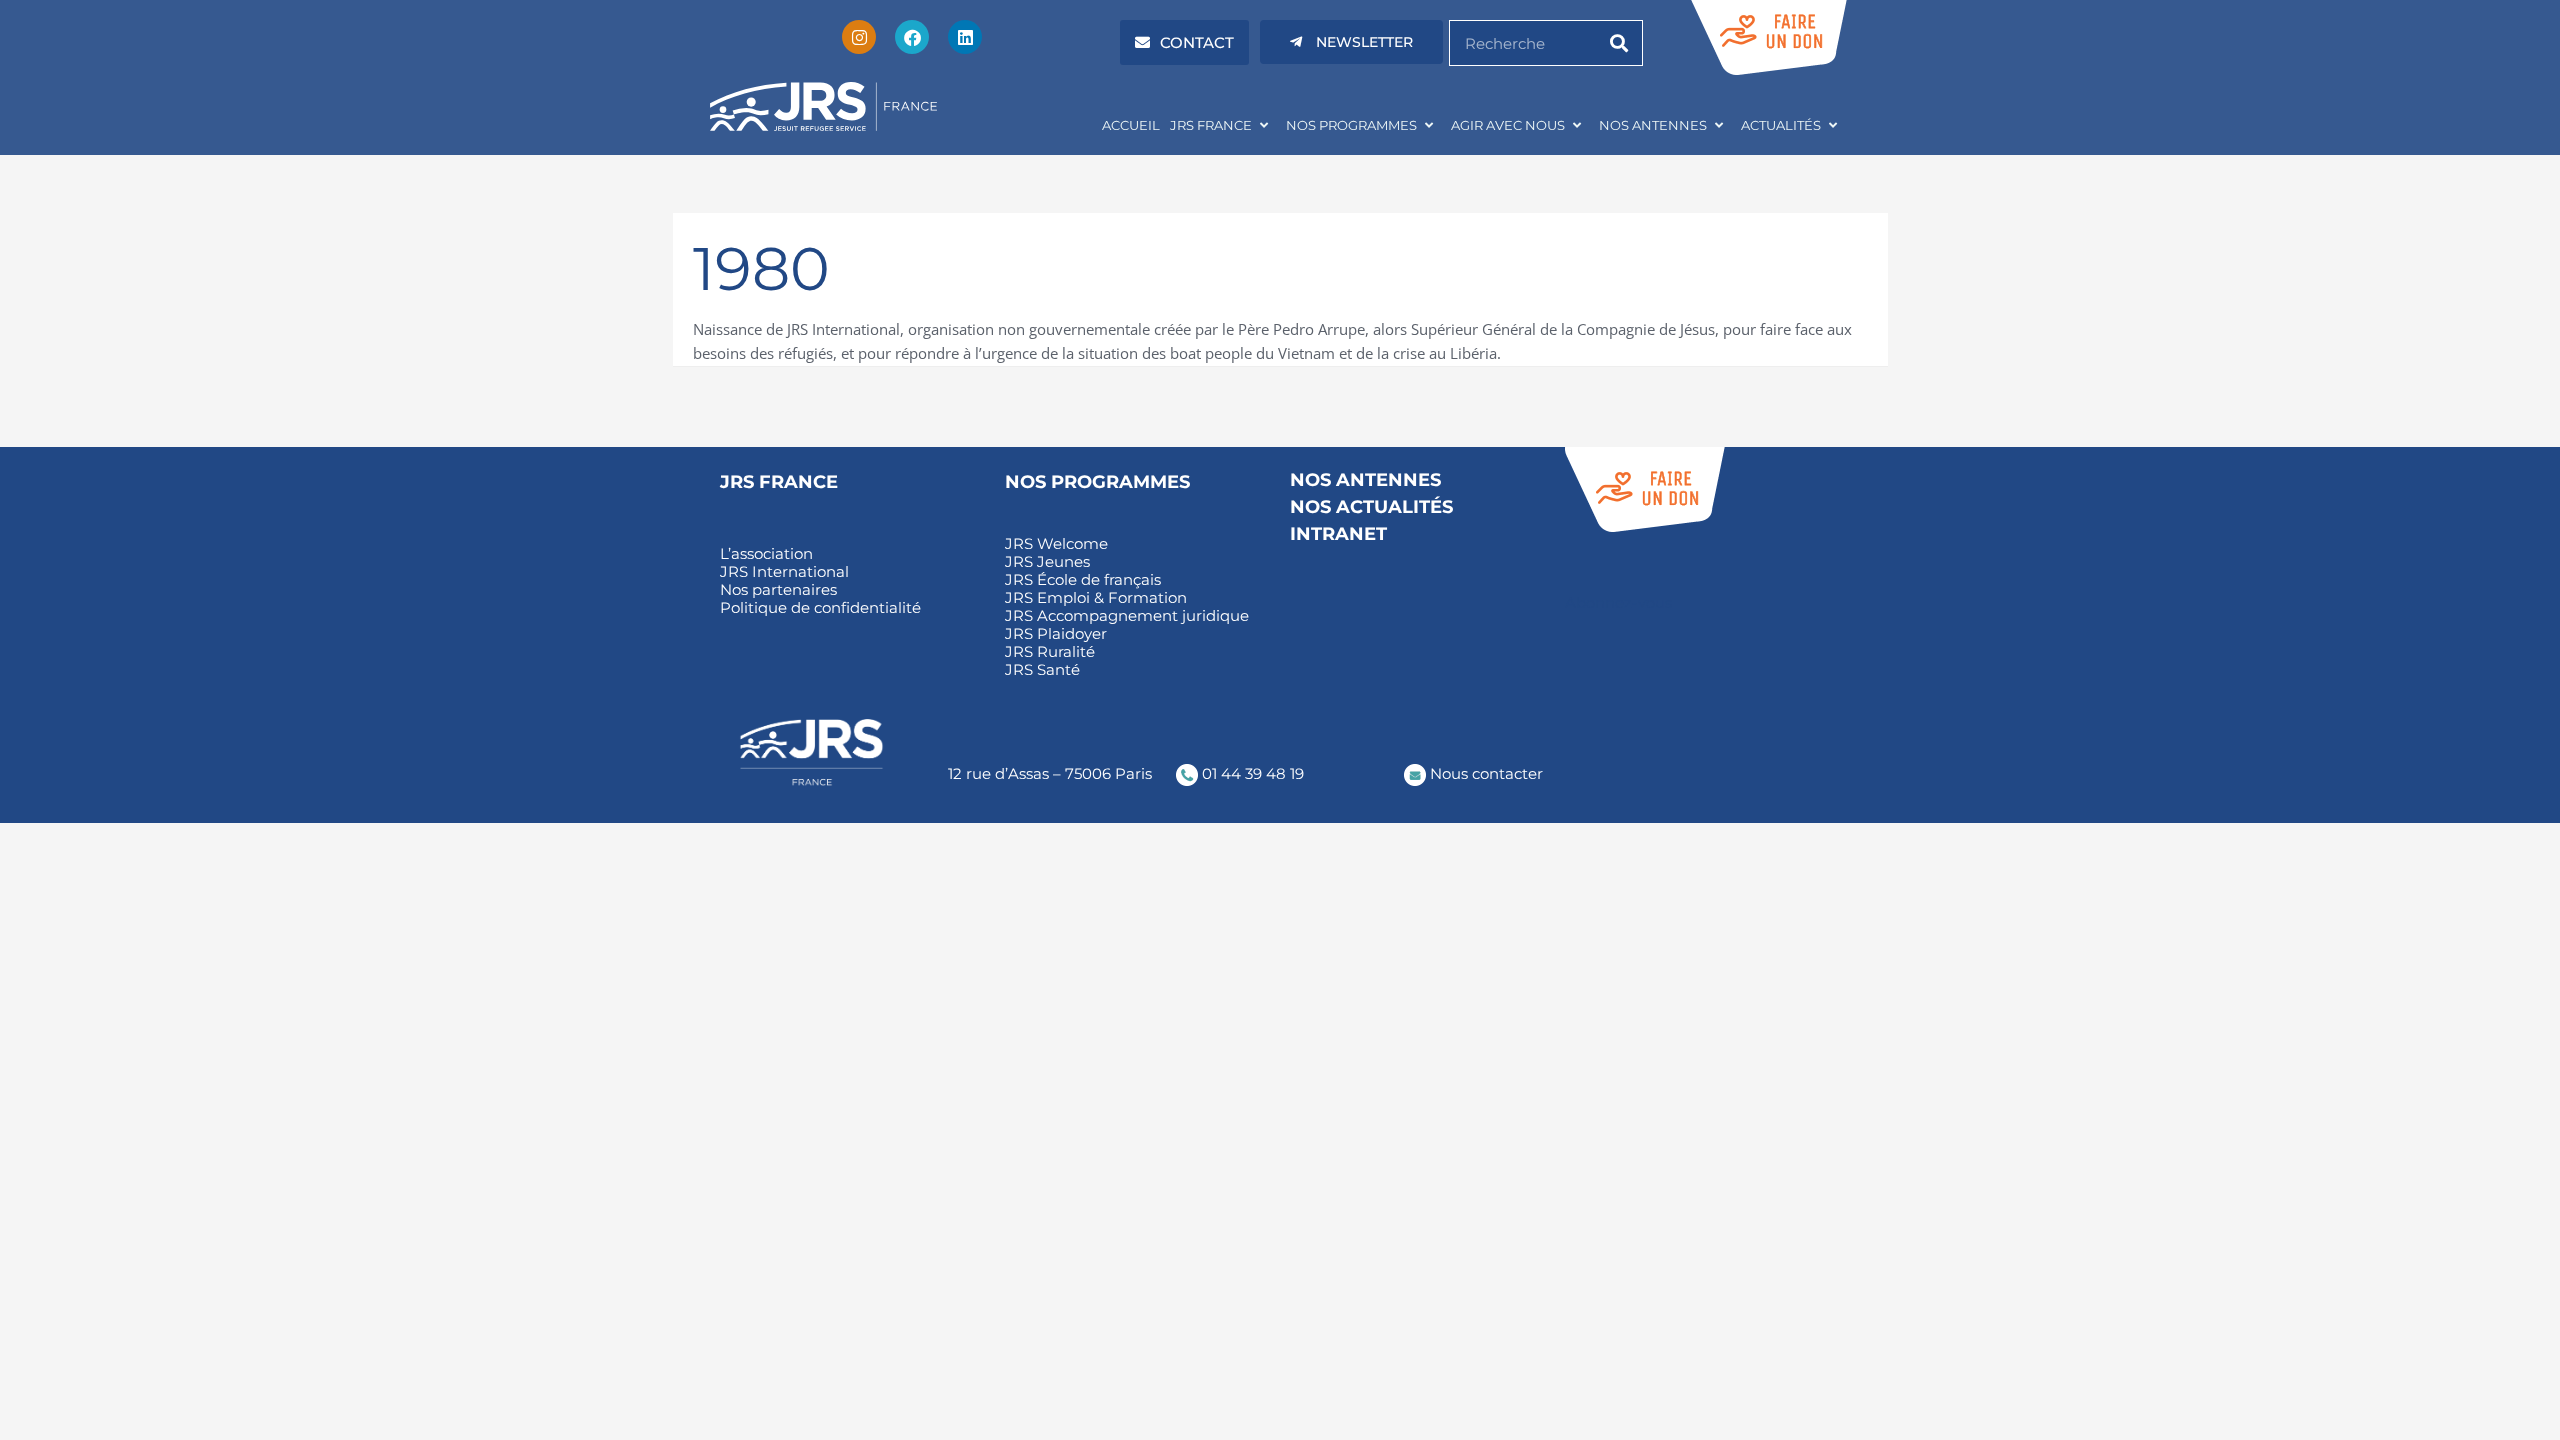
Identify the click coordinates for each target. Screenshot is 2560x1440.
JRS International (784, 572)
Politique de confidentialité (820, 608)
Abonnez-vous (1618, 602)
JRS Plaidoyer (1056, 634)
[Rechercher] (1619, 43)
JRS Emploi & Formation (1096, 598)
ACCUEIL (1131, 125)
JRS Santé (1042, 670)
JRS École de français (1083, 580)
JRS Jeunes (1047, 562)
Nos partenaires (778, 590)
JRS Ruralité (1050, 652)
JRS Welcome (1056, 544)
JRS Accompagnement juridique (1127, 616)
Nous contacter (1484, 773)
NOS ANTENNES (1653, 125)
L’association (766, 554)
